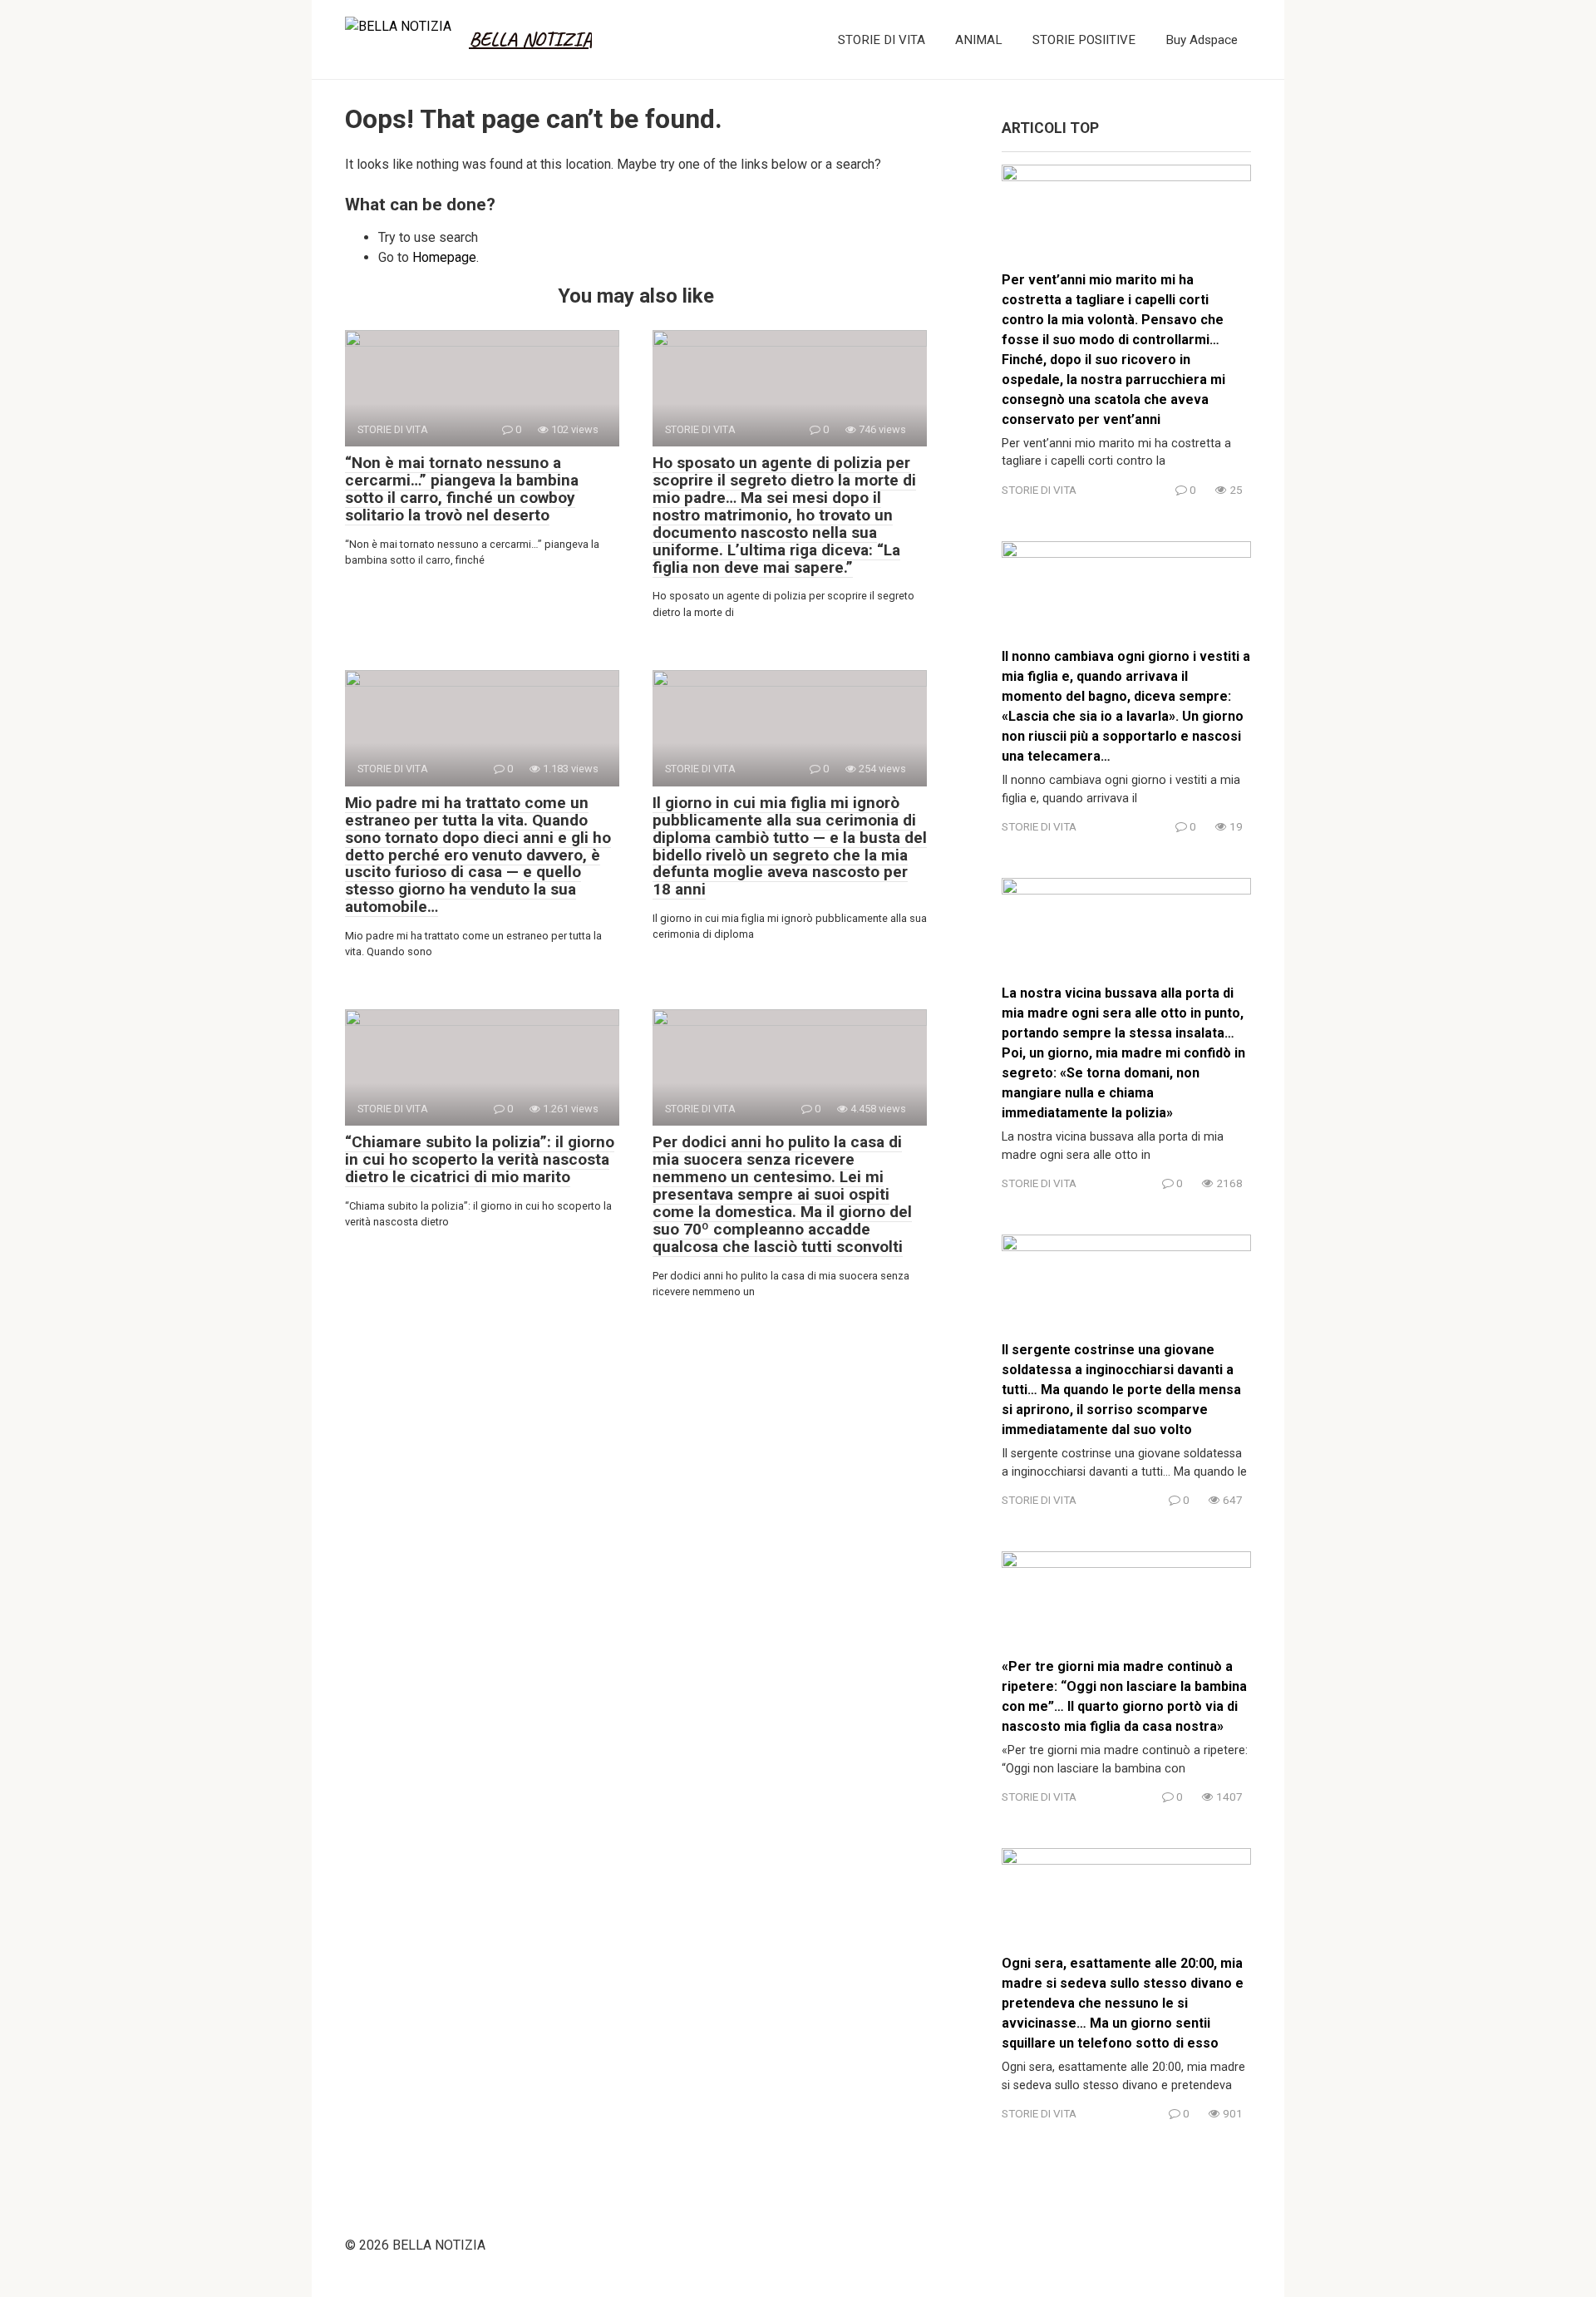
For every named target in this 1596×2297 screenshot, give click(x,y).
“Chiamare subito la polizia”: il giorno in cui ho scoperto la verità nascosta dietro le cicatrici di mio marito (480, 1159)
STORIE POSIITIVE (1084, 40)
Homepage (444, 257)
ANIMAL (979, 40)
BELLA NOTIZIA (530, 39)
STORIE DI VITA (882, 40)
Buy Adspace (1202, 40)
